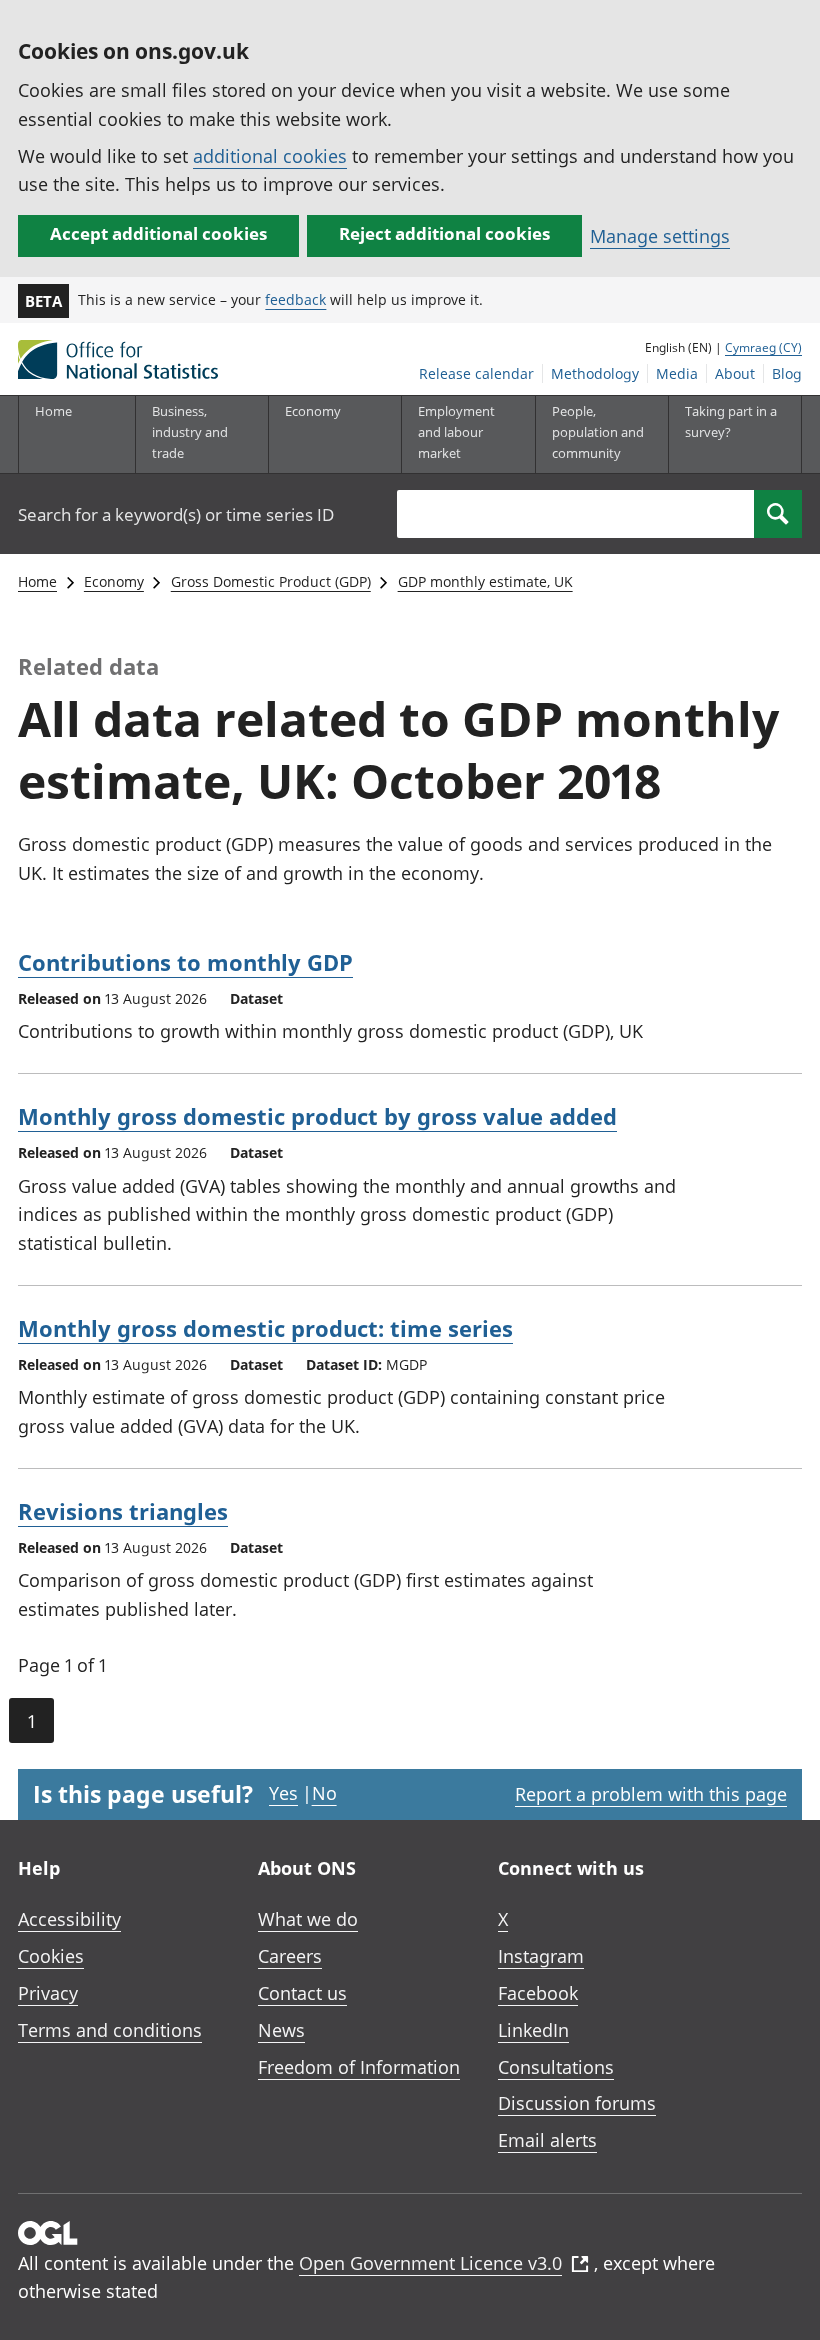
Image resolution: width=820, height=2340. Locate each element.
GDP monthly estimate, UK (485, 581)
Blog (787, 373)
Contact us (302, 1993)
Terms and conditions (110, 2030)
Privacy (48, 1993)
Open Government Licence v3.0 (430, 2263)
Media (677, 373)
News (281, 2030)
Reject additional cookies (444, 233)
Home (53, 411)
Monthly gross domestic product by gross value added (317, 1116)
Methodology (595, 373)
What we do (308, 1919)
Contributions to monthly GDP (185, 962)
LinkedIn (533, 2030)
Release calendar (476, 373)
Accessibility (69, 1919)
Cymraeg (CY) (763, 347)
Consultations (556, 2067)
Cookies (51, 1956)
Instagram (541, 1956)
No (324, 1793)
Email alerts (547, 2140)
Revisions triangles (123, 1511)
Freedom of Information (359, 2067)
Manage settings (660, 236)
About (735, 373)
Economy (114, 581)
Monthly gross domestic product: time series (265, 1328)
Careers (290, 1956)
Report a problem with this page (651, 1794)
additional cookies (270, 156)
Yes (283, 1793)
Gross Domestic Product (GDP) (271, 581)
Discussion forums (577, 2103)
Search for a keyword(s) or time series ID (176, 514)
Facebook (538, 1993)
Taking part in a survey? (731, 421)
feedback (295, 299)
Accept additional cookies (158, 233)
